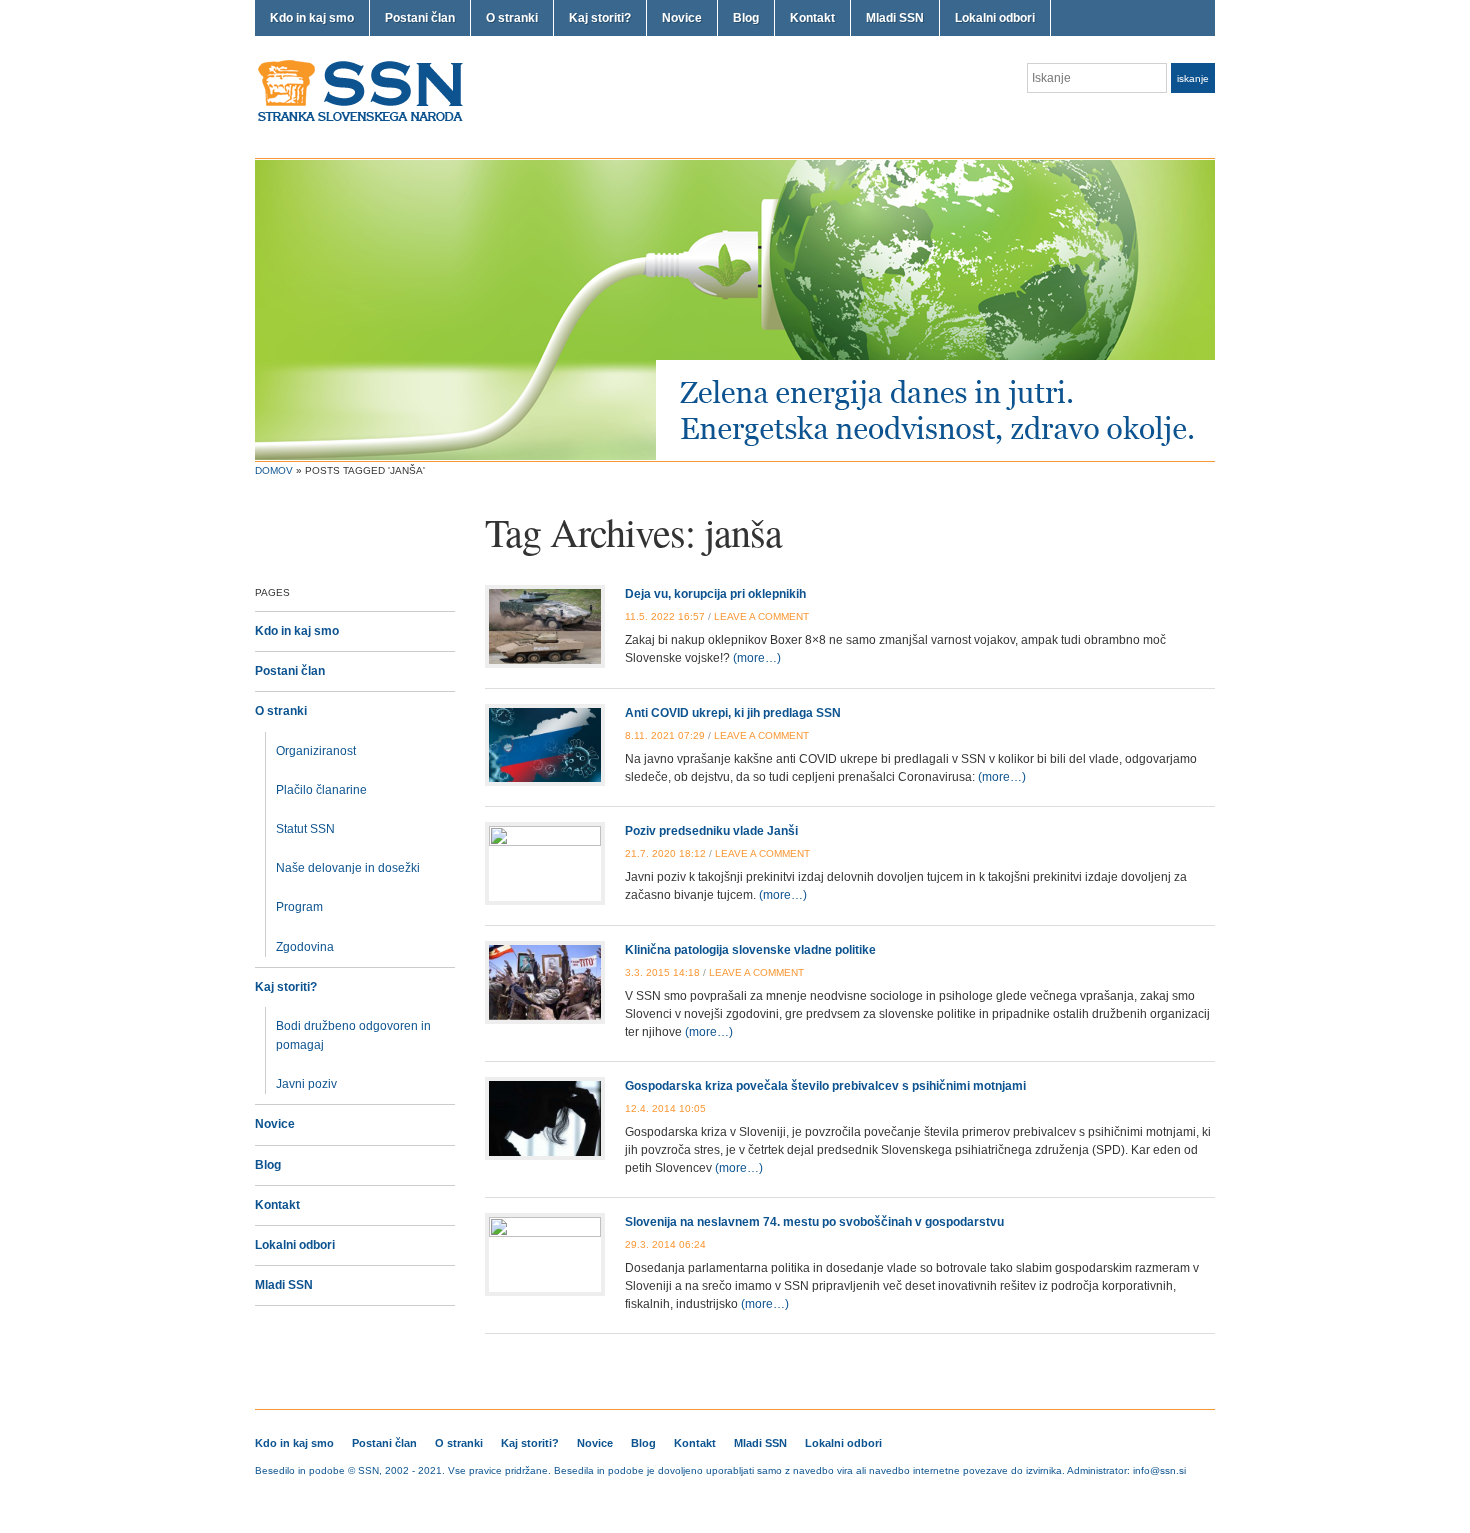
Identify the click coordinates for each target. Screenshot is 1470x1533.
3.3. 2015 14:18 (662, 972)
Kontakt (812, 18)
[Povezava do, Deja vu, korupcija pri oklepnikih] (545, 626)
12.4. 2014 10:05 (665, 1108)
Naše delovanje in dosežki (348, 868)
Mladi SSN (895, 18)
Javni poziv (306, 1084)
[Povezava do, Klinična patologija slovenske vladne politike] (545, 981)
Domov (274, 470)
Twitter (1181, 118)
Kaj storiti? (600, 18)
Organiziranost (316, 751)
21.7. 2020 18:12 (665, 853)
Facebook (1205, 118)
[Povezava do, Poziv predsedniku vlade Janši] (545, 863)
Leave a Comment (761, 616)
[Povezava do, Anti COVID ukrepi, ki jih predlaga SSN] (545, 744)
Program (299, 907)
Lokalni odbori (995, 18)
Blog (746, 18)
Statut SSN (305, 829)
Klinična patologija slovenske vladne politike (750, 950)
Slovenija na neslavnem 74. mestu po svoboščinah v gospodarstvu (814, 1222)
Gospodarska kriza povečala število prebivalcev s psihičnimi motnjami (825, 1086)
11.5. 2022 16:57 (665, 616)
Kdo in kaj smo (312, 18)
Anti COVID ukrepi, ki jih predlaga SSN (733, 713)
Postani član (420, 18)
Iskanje (1193, 78)
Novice (682, 18)
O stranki (512, 18)
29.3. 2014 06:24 (665, 1244)
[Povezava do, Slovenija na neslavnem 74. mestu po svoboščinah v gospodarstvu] (545, 1253)
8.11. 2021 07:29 (665, 735)
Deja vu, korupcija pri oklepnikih (715, 594)
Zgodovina (305, 947)
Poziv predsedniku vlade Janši (711, 831)
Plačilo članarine (321, 790)
